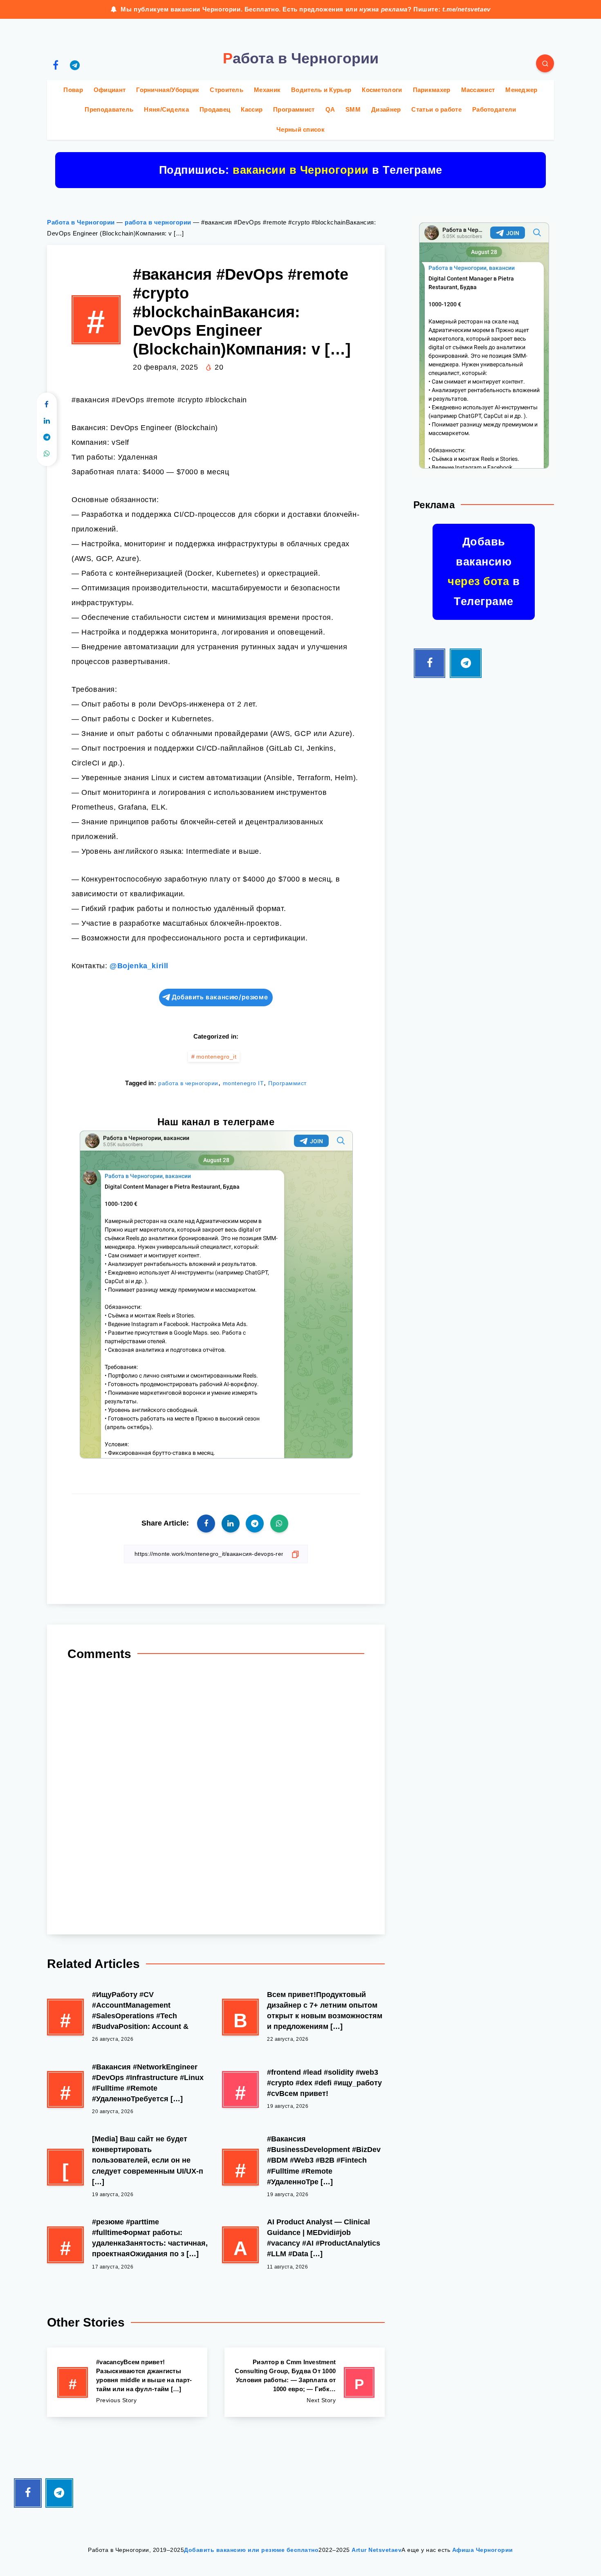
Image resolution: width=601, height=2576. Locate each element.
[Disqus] (216, 1794)
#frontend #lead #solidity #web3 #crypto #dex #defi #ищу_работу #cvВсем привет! (324, 2083)
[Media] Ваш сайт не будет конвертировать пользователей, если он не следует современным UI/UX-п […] (148, 2160)
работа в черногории (158, 222)
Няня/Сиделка (166, 109)
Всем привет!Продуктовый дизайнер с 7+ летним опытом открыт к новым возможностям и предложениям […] (325, 2011)
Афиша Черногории (483, 2550)
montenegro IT (243, 1083)
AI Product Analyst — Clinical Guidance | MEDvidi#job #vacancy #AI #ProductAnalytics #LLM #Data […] (324, 2238)
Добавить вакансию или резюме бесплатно (251, 2550)
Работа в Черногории (81, 222)
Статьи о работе (436, 109)
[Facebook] (56, 65)
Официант (110, 90)
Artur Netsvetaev (377, 2550)
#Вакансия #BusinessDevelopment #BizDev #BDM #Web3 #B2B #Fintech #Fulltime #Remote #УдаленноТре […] (324, 2160)
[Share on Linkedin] (47, 421)
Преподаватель (109, 109)
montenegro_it (216, 1057)
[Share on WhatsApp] (47, 454)
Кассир (252, 109)
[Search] (545, 63)
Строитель (226, 90)
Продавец (215, 109)
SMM (353, 109)
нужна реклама (383, 9)
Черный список (300, 129)
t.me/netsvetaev (466, 9)
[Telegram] (75, 65)
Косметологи (382, 90)
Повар (73, 90)
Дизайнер (386, 109)
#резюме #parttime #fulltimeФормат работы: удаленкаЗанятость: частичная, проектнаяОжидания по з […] (150, 2238)
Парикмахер (432, 90)
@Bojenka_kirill (139, 966)
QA (330, 109)
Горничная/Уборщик (168, 90)
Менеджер (521, 90)
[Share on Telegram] (47, 438)
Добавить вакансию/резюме (220, 997)
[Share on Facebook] (47, 405)
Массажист (478, 90)
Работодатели (494, 109)
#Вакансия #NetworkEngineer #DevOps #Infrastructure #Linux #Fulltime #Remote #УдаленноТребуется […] (148, 2083)
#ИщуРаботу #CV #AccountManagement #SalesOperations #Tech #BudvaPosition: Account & (140, 2011)
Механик (267, 90)
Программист (294, 109)
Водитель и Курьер (321, 90)
